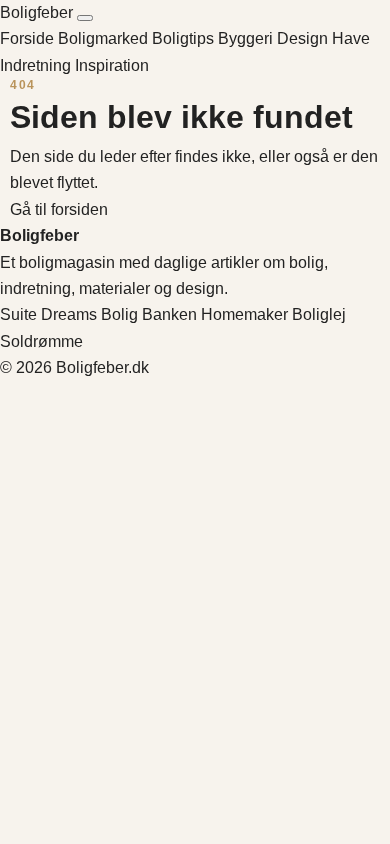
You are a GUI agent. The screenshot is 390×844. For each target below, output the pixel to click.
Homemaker (244, 314)
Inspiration (112, 65)
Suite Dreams (48, 314)
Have (351, 38)
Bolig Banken (149, 314)
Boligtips (185, 38)
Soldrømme (41, 341)
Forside (27, 38)
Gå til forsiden (59, 209)
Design (304, 38)
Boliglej (319, 314)
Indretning (37, 65)
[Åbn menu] (85, 18)
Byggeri (247, 38)
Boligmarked (105, 38)
